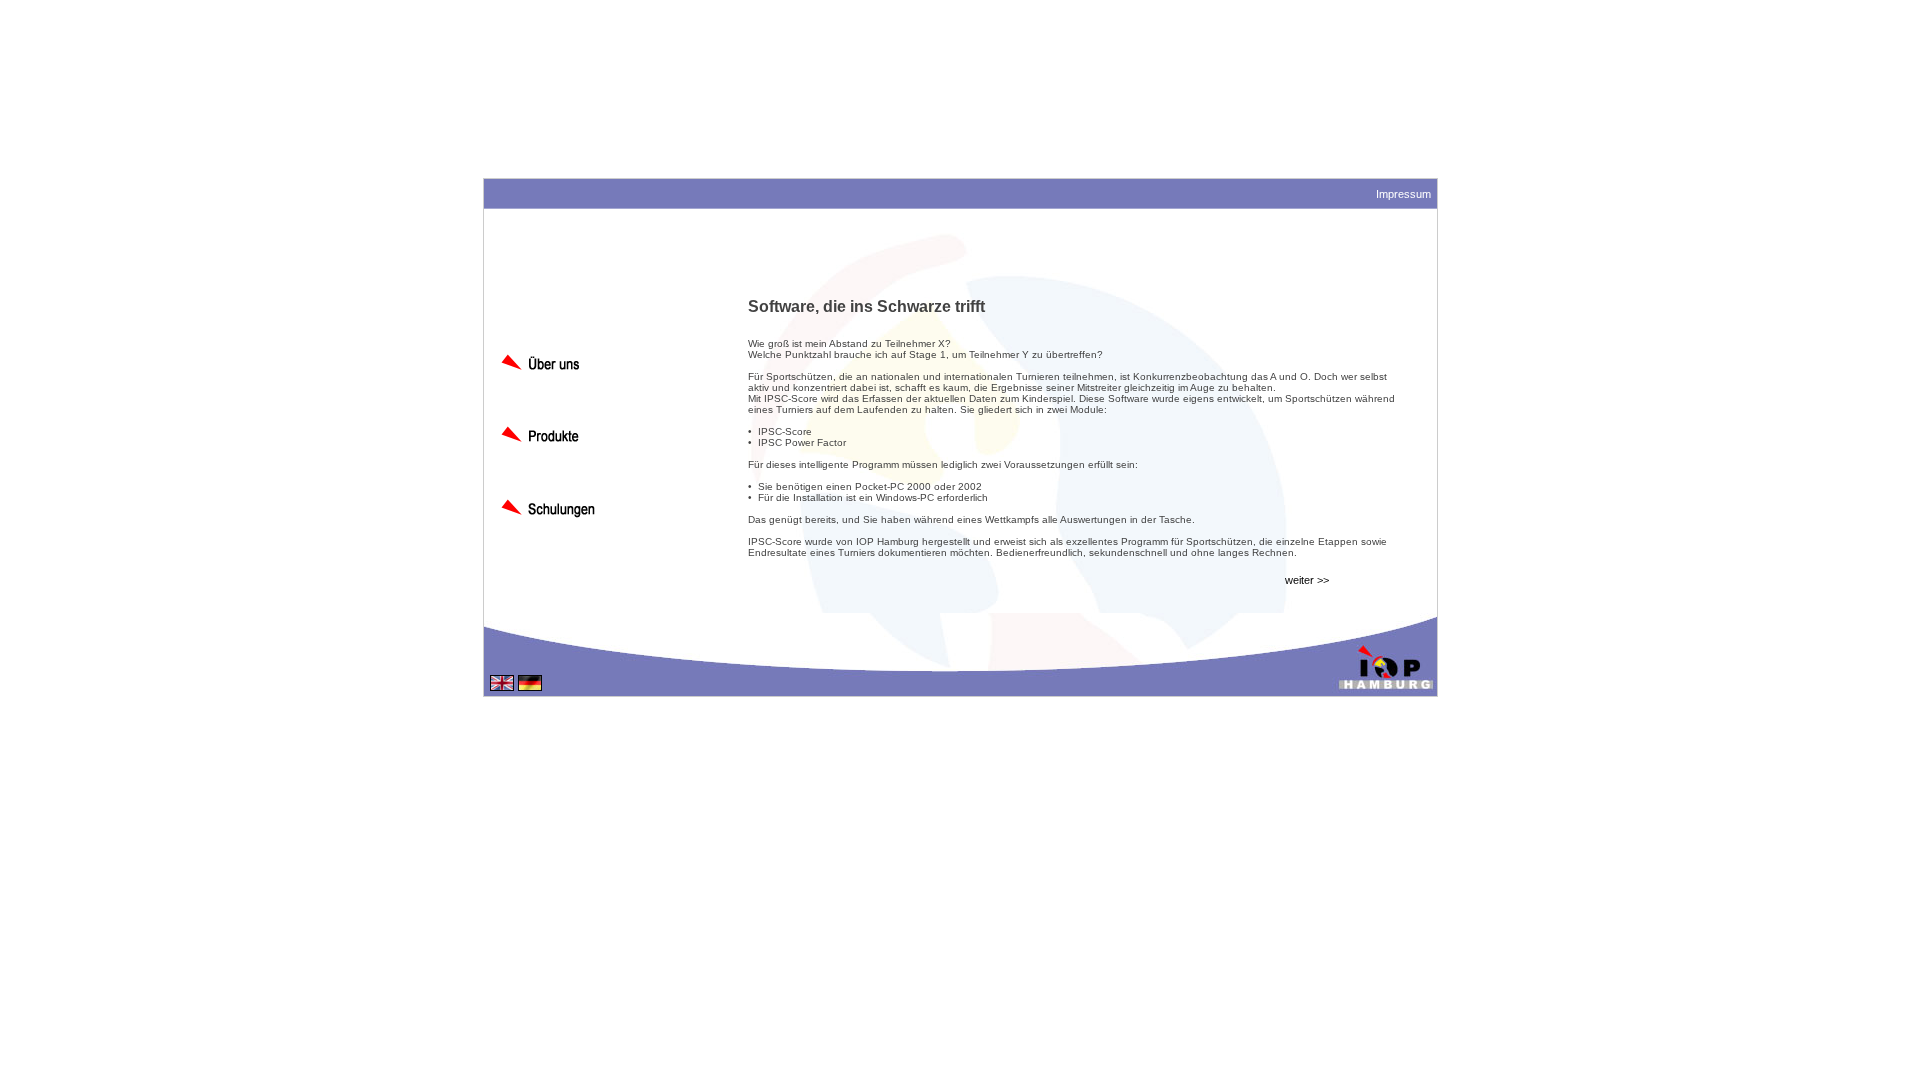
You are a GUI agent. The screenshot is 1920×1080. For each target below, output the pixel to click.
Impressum (1403, 194)
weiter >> (1307, 580)
